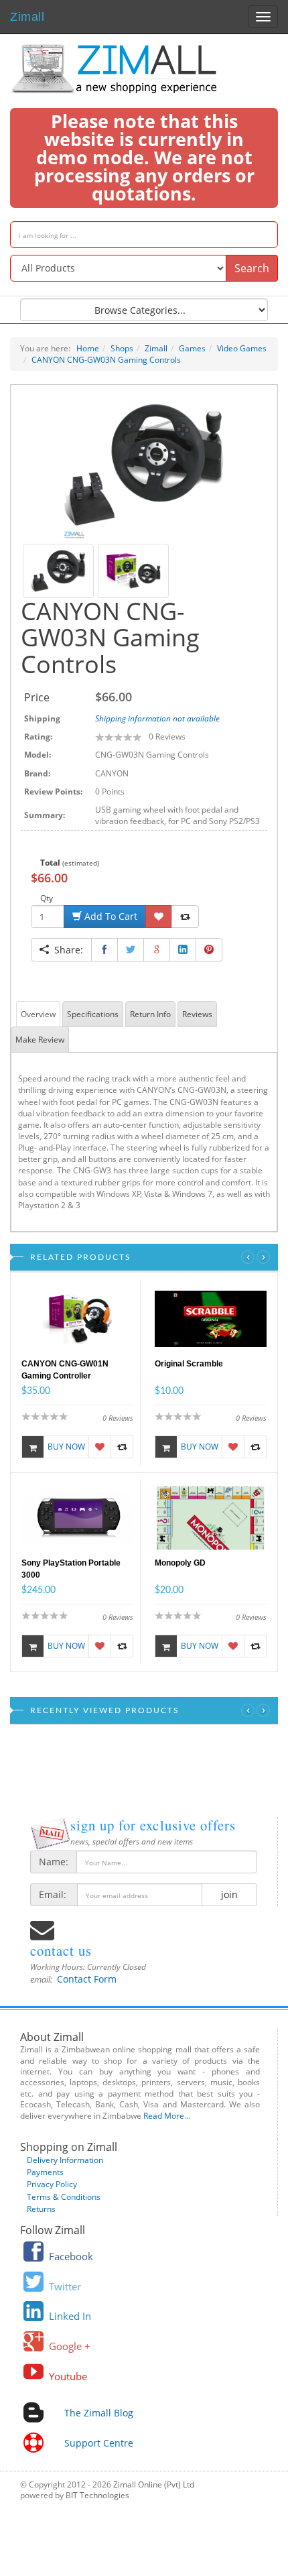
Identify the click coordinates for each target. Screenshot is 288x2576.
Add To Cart (110, 916)
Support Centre (99, 2443)
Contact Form (87, 1979)
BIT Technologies (97, 2495)
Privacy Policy (52, 2184)
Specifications (93, 1014)
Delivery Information (65, 2160)
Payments (45, 2172)
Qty (47, 898)
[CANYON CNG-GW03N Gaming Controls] (144, 464)
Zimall (27, 15)
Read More (164, 2116)
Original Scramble (189, 1364)
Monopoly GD (180, 1563)
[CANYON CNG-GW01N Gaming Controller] (77, 1318)
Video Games (242, 348)
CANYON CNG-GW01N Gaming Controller (65, 1370)
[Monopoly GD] (211, 1517)
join (229, 1894)
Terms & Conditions (64, 2197)
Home (88, 348)
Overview (38, 1014)
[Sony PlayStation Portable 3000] (77, 1517)
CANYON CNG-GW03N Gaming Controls (106, 360)
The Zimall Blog (99, 2413)
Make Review (40, 1040)
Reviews (197, 1014)
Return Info (150, 1014)
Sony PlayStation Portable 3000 (71, 1569)
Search (252, 268)
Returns (41, 2209)
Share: (66, 950)
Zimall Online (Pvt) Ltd (154, 2484)
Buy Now (66, 1447)
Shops (122, 348)
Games (192, 348)
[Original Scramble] (211, 1318)
